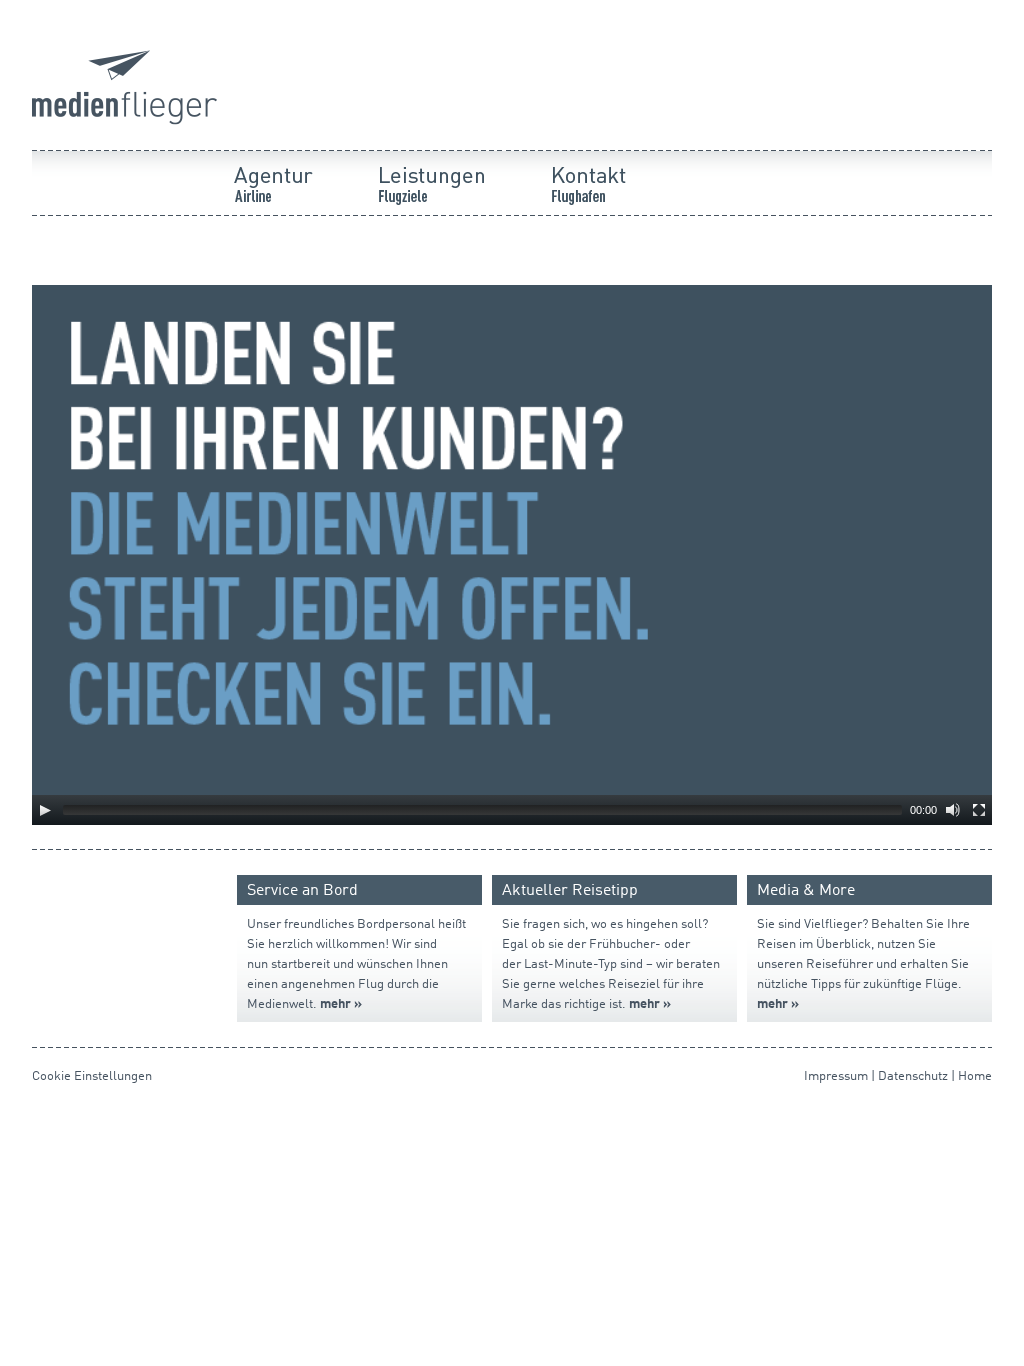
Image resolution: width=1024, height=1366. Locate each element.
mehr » (778, 1004)
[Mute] (953, 810)
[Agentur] (296, 244)
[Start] (124, 121)
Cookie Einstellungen (92, 1076)
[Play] (45, 810)
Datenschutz (913, 1076)
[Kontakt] (611, 244)
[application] (512, 555)
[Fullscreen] (979, 810)
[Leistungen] (454, 244)
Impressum (836, 1076)
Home (975, 1076)
